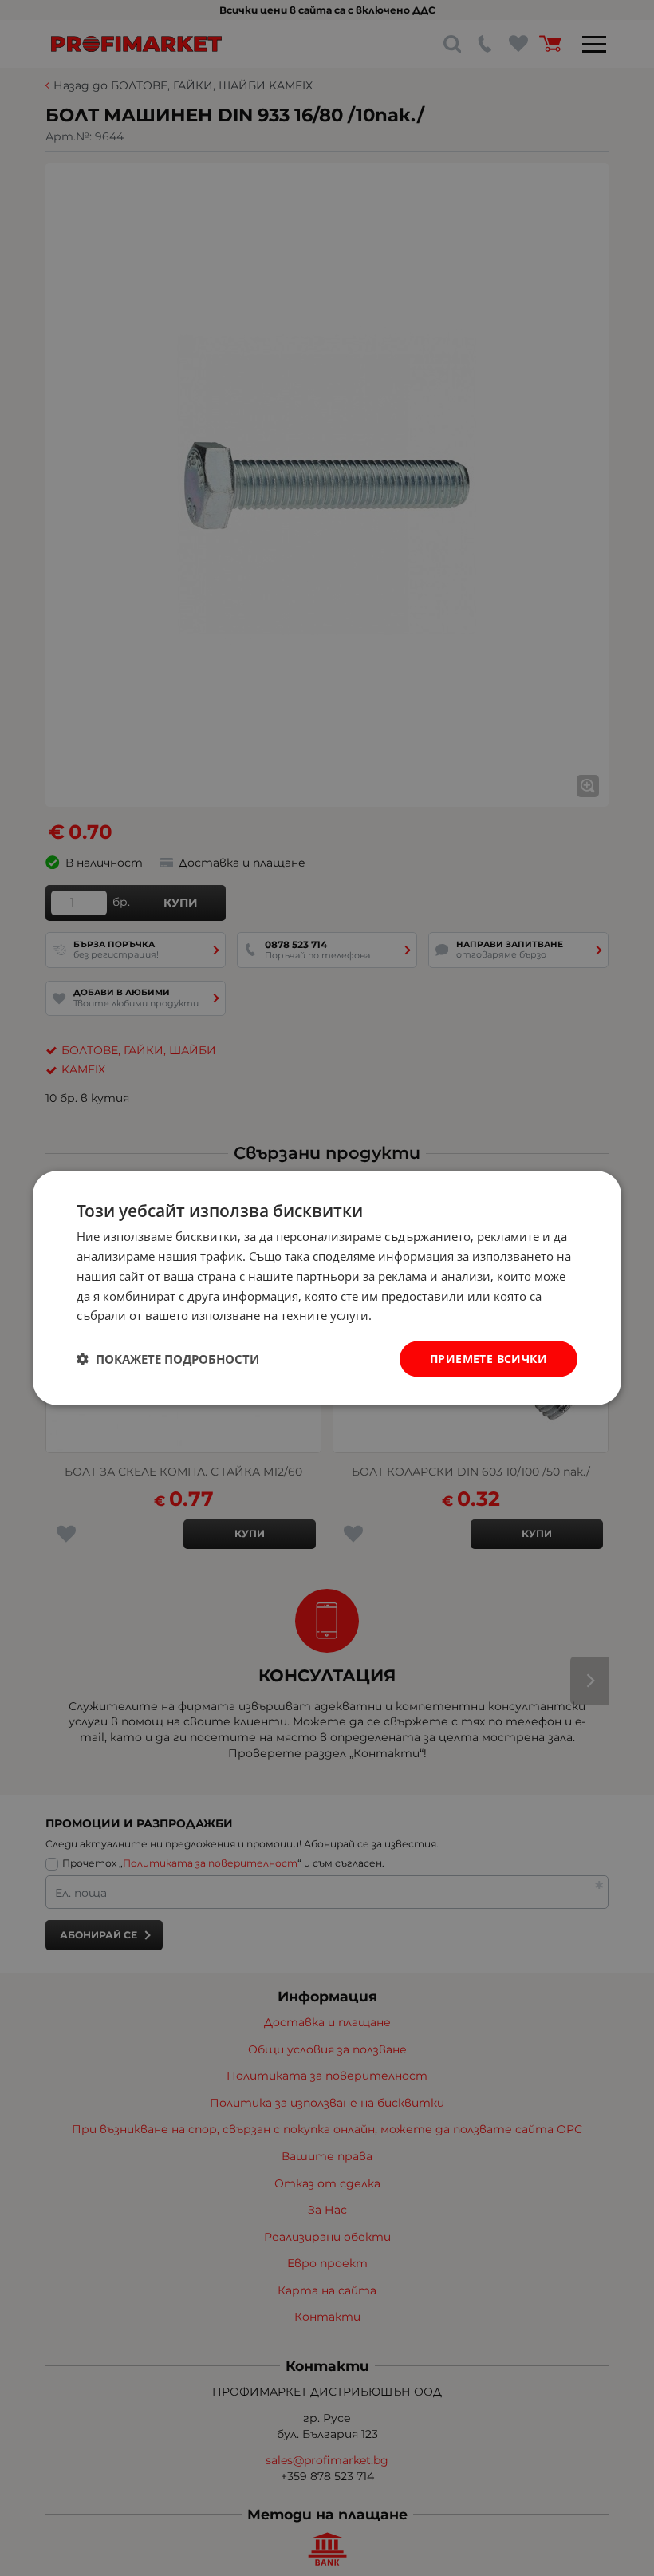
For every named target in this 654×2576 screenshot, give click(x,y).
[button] (168, 1359)
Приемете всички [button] (489, 1359)
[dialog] (327, 1288)
